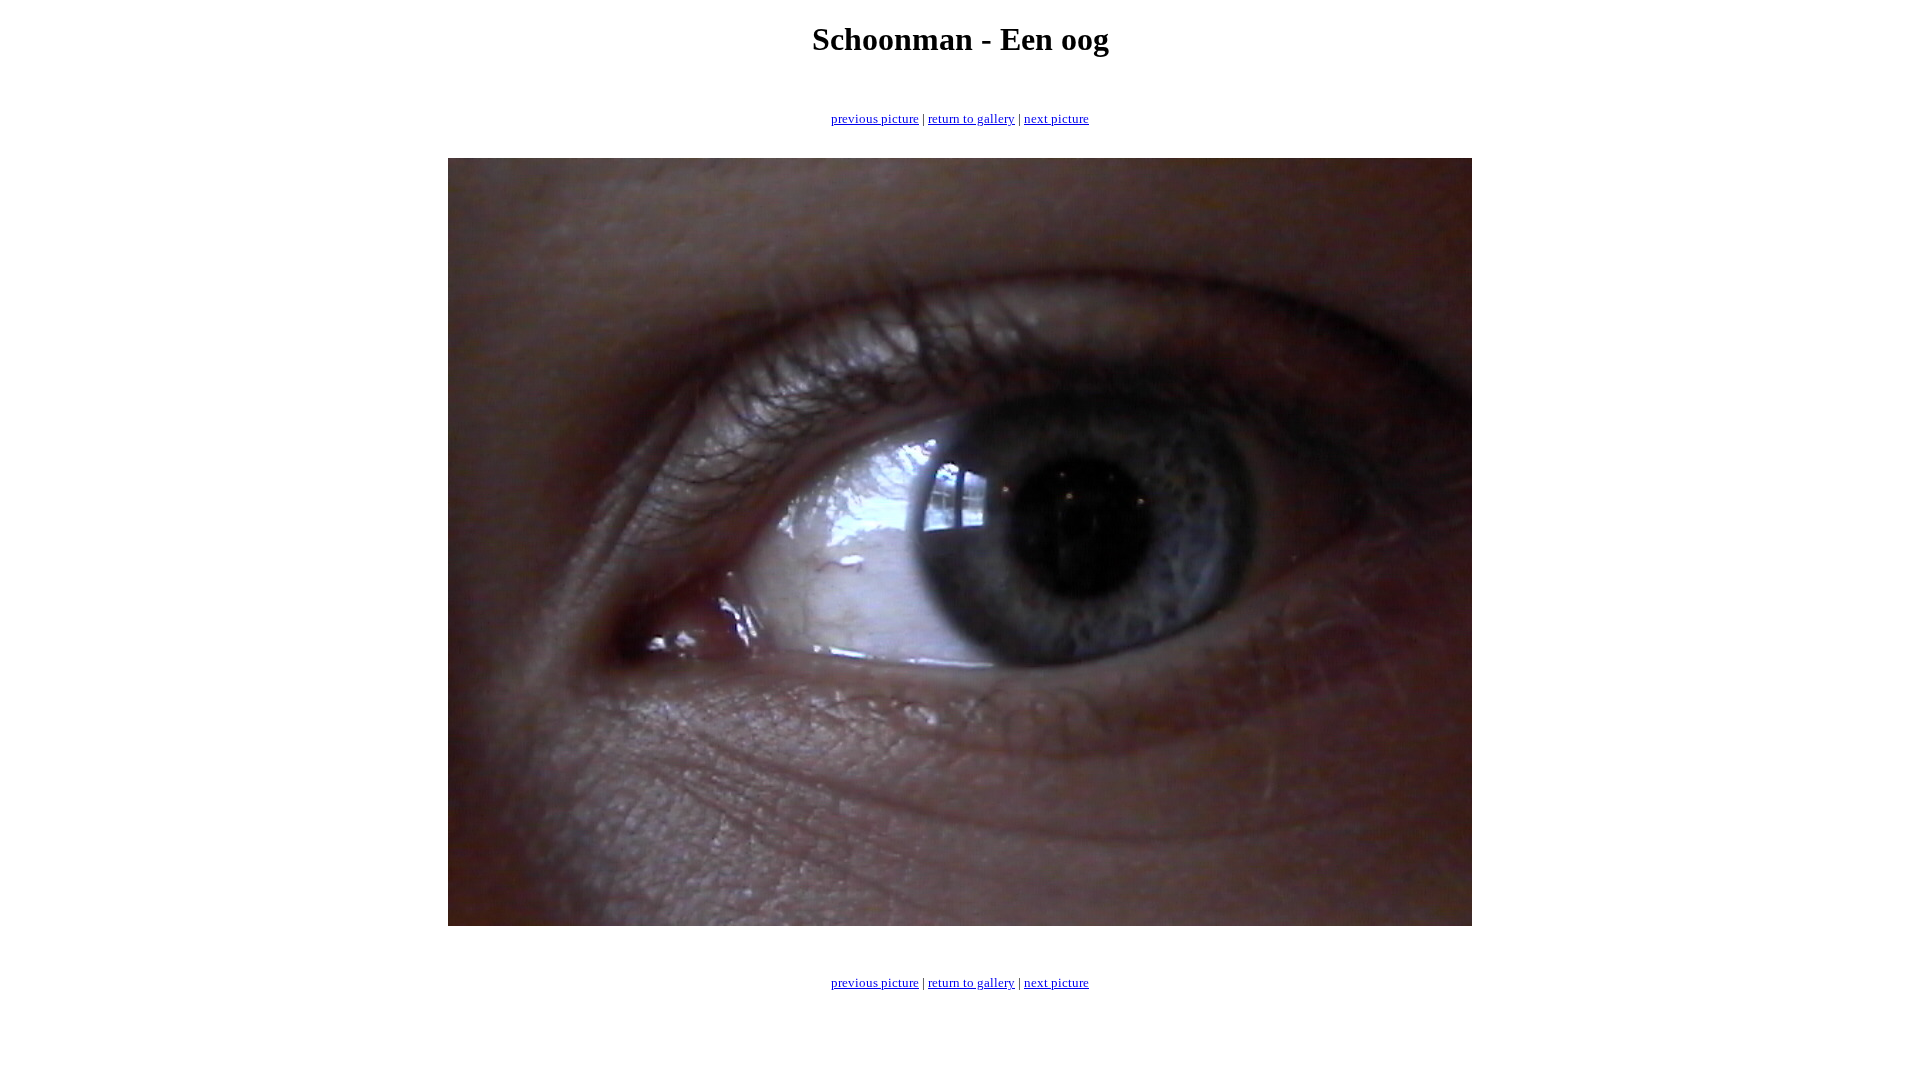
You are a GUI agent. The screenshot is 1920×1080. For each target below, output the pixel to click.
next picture (1056, 118)
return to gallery (971, 118)
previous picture (875, 118)
